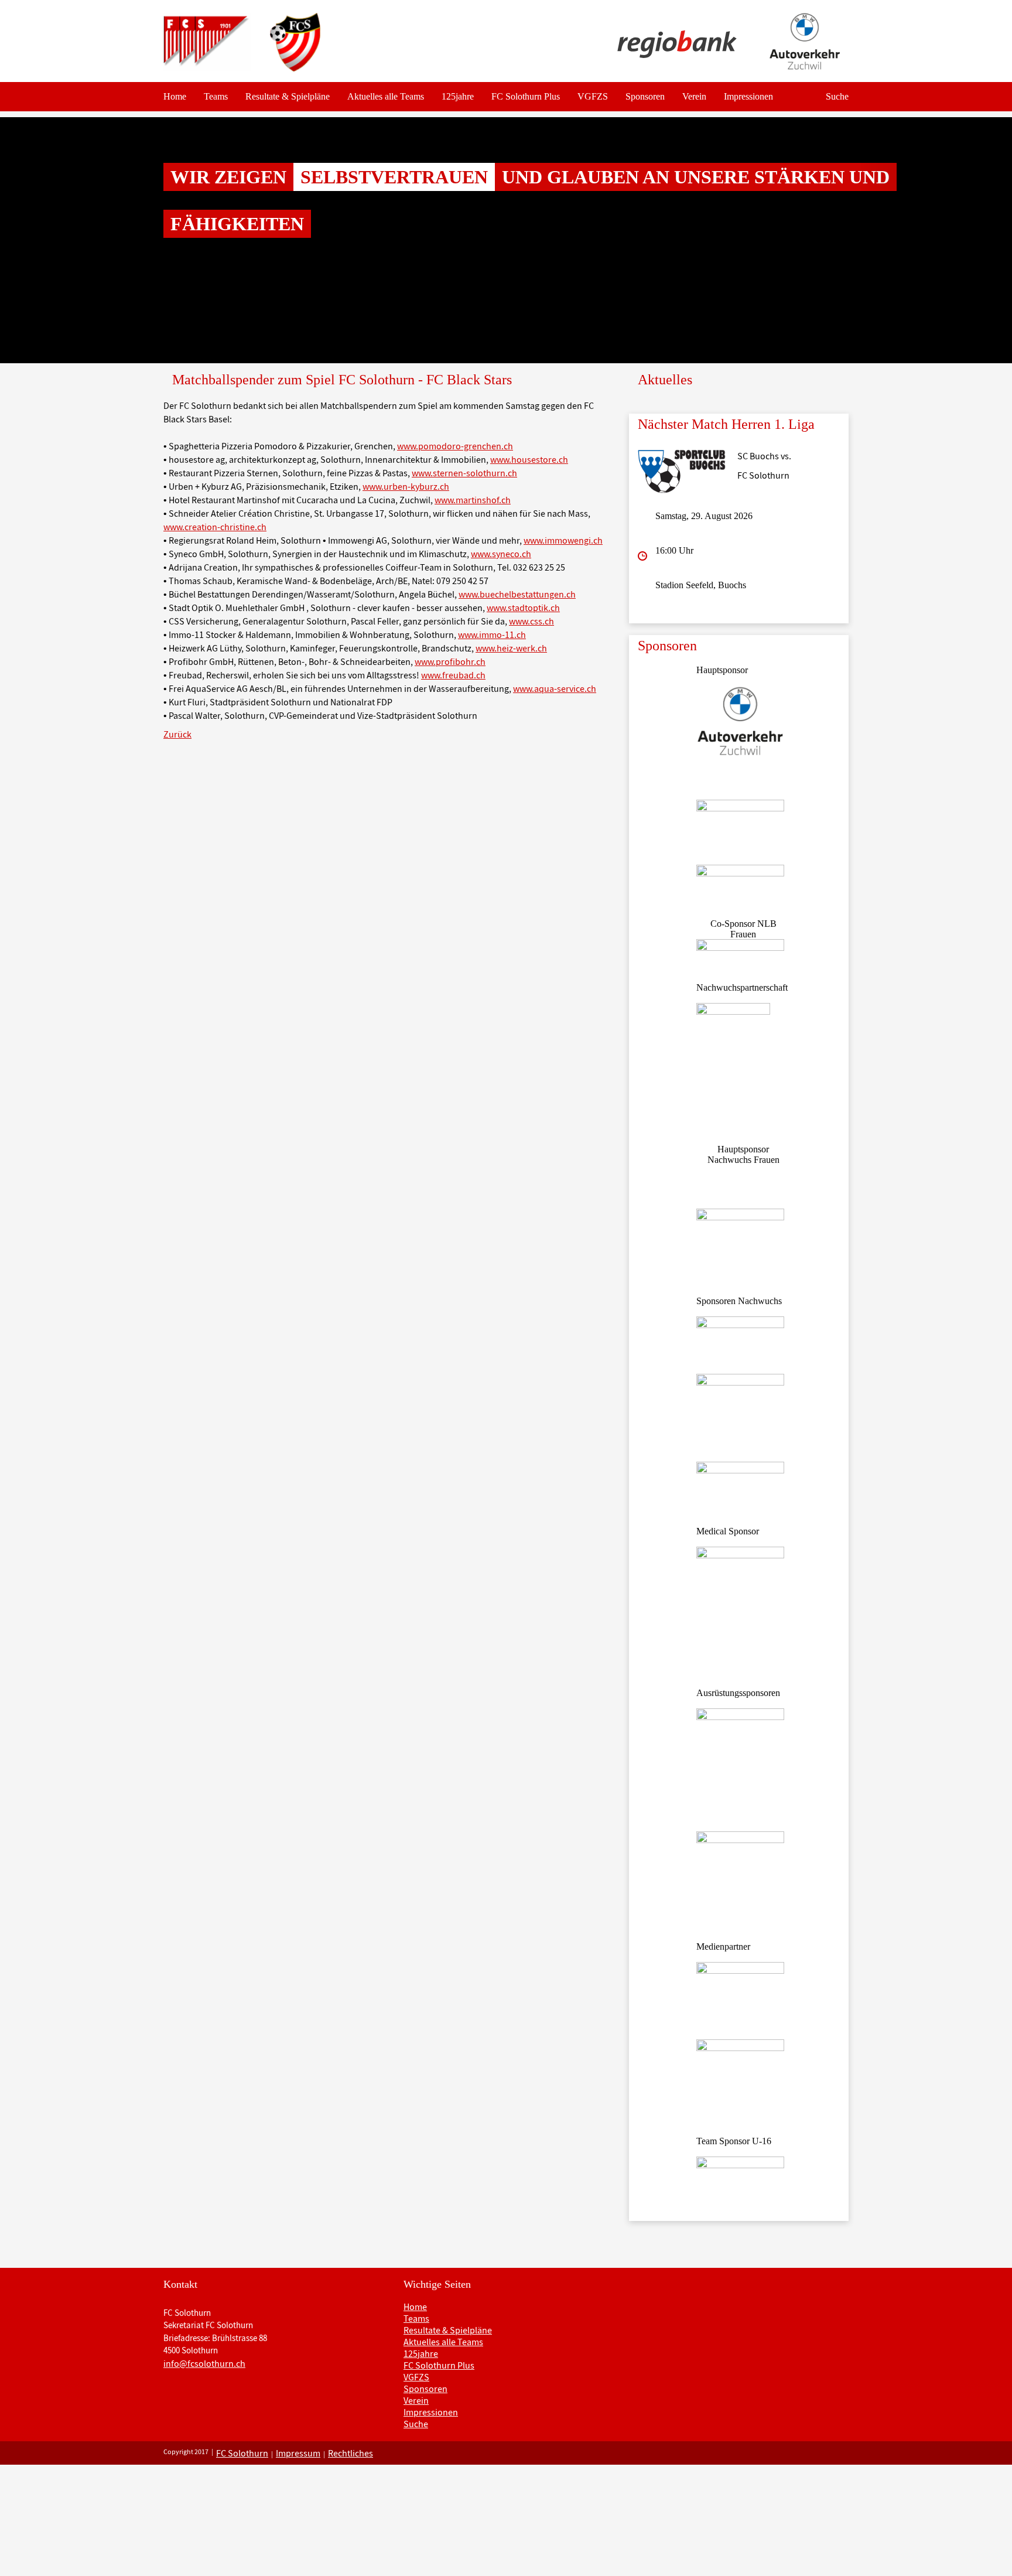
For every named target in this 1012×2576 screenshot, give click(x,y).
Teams (216, 96)
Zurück (177, 734)
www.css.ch (531, 621)
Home (175, 96)
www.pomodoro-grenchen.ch (455, 446)
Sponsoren (645, 96)
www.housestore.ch (529, 459)
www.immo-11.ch (492, 634)
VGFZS (593, 96)
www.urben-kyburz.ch (406, 486)
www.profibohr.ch (450, 661)
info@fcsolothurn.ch (204, 2363)
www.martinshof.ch (473, 500)
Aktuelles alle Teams (386, 96)
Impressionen (748, 96)
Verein (694, 96)
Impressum (298, 2453)
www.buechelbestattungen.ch (517, 594)
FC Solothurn (242, 2453)
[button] (76, 240)
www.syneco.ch (501, 554)
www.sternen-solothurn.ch (464, 473)
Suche (837, 96)
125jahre (458, 96)
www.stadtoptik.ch (523, 608)
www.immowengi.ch (563, 540)
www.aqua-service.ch (555, 688)
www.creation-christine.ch (215, 527)
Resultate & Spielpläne (288, 96)
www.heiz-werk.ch (511, 648)
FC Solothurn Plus (526, 96)
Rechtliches (351, 2453)
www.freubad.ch (453, 675)
